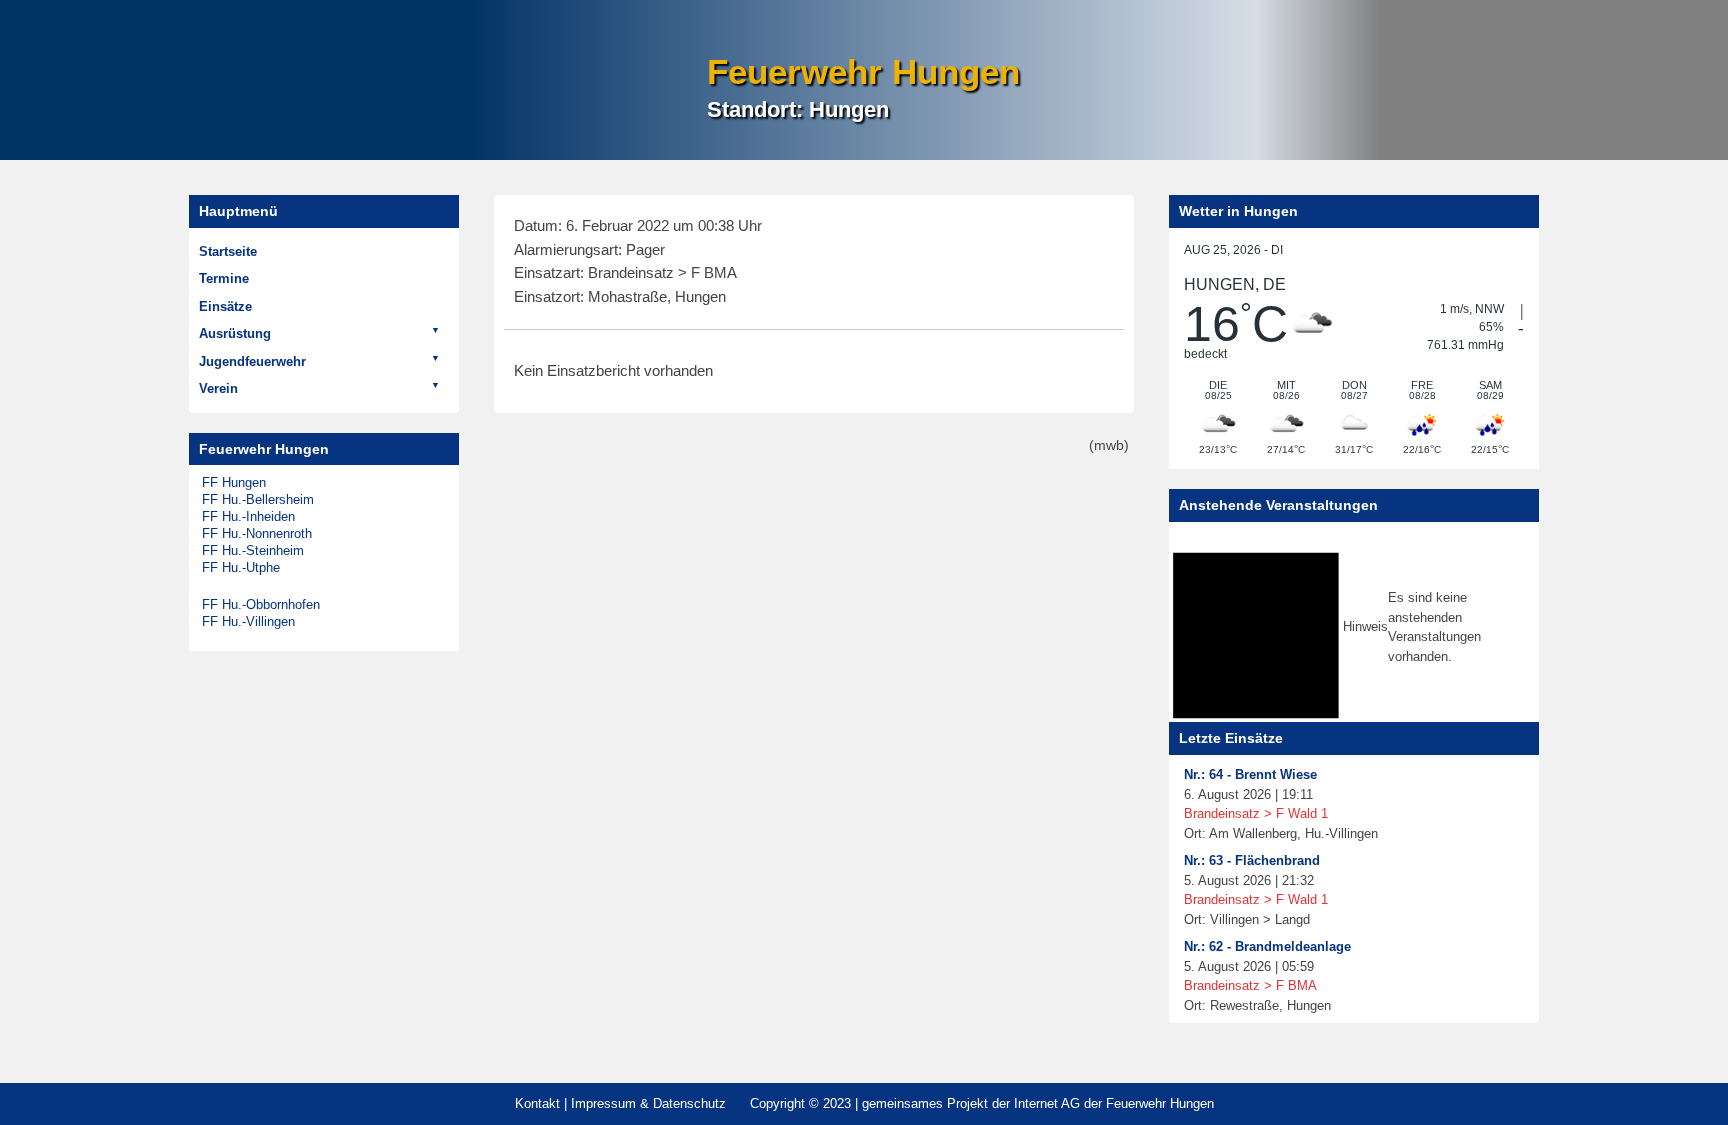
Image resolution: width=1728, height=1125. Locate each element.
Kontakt (537, 1103)
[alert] (1354, 627)
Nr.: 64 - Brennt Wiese (1250, 774)
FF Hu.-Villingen (248, 621)
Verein (218, 388)
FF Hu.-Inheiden (248, 516)
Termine (224, 278)
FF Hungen (234, 482)
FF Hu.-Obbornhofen (261, 604)
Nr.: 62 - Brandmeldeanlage (1267, 946)
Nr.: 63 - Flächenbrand (1252, 860)
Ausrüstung (235, 333)
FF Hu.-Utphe (241, 567)
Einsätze (225, 306)
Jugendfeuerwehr (252, 361)
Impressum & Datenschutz (648, 1103)
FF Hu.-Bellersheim (258, 499)
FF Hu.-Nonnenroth (257, 533)
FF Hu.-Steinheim (253, 550)
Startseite (228, 251)
